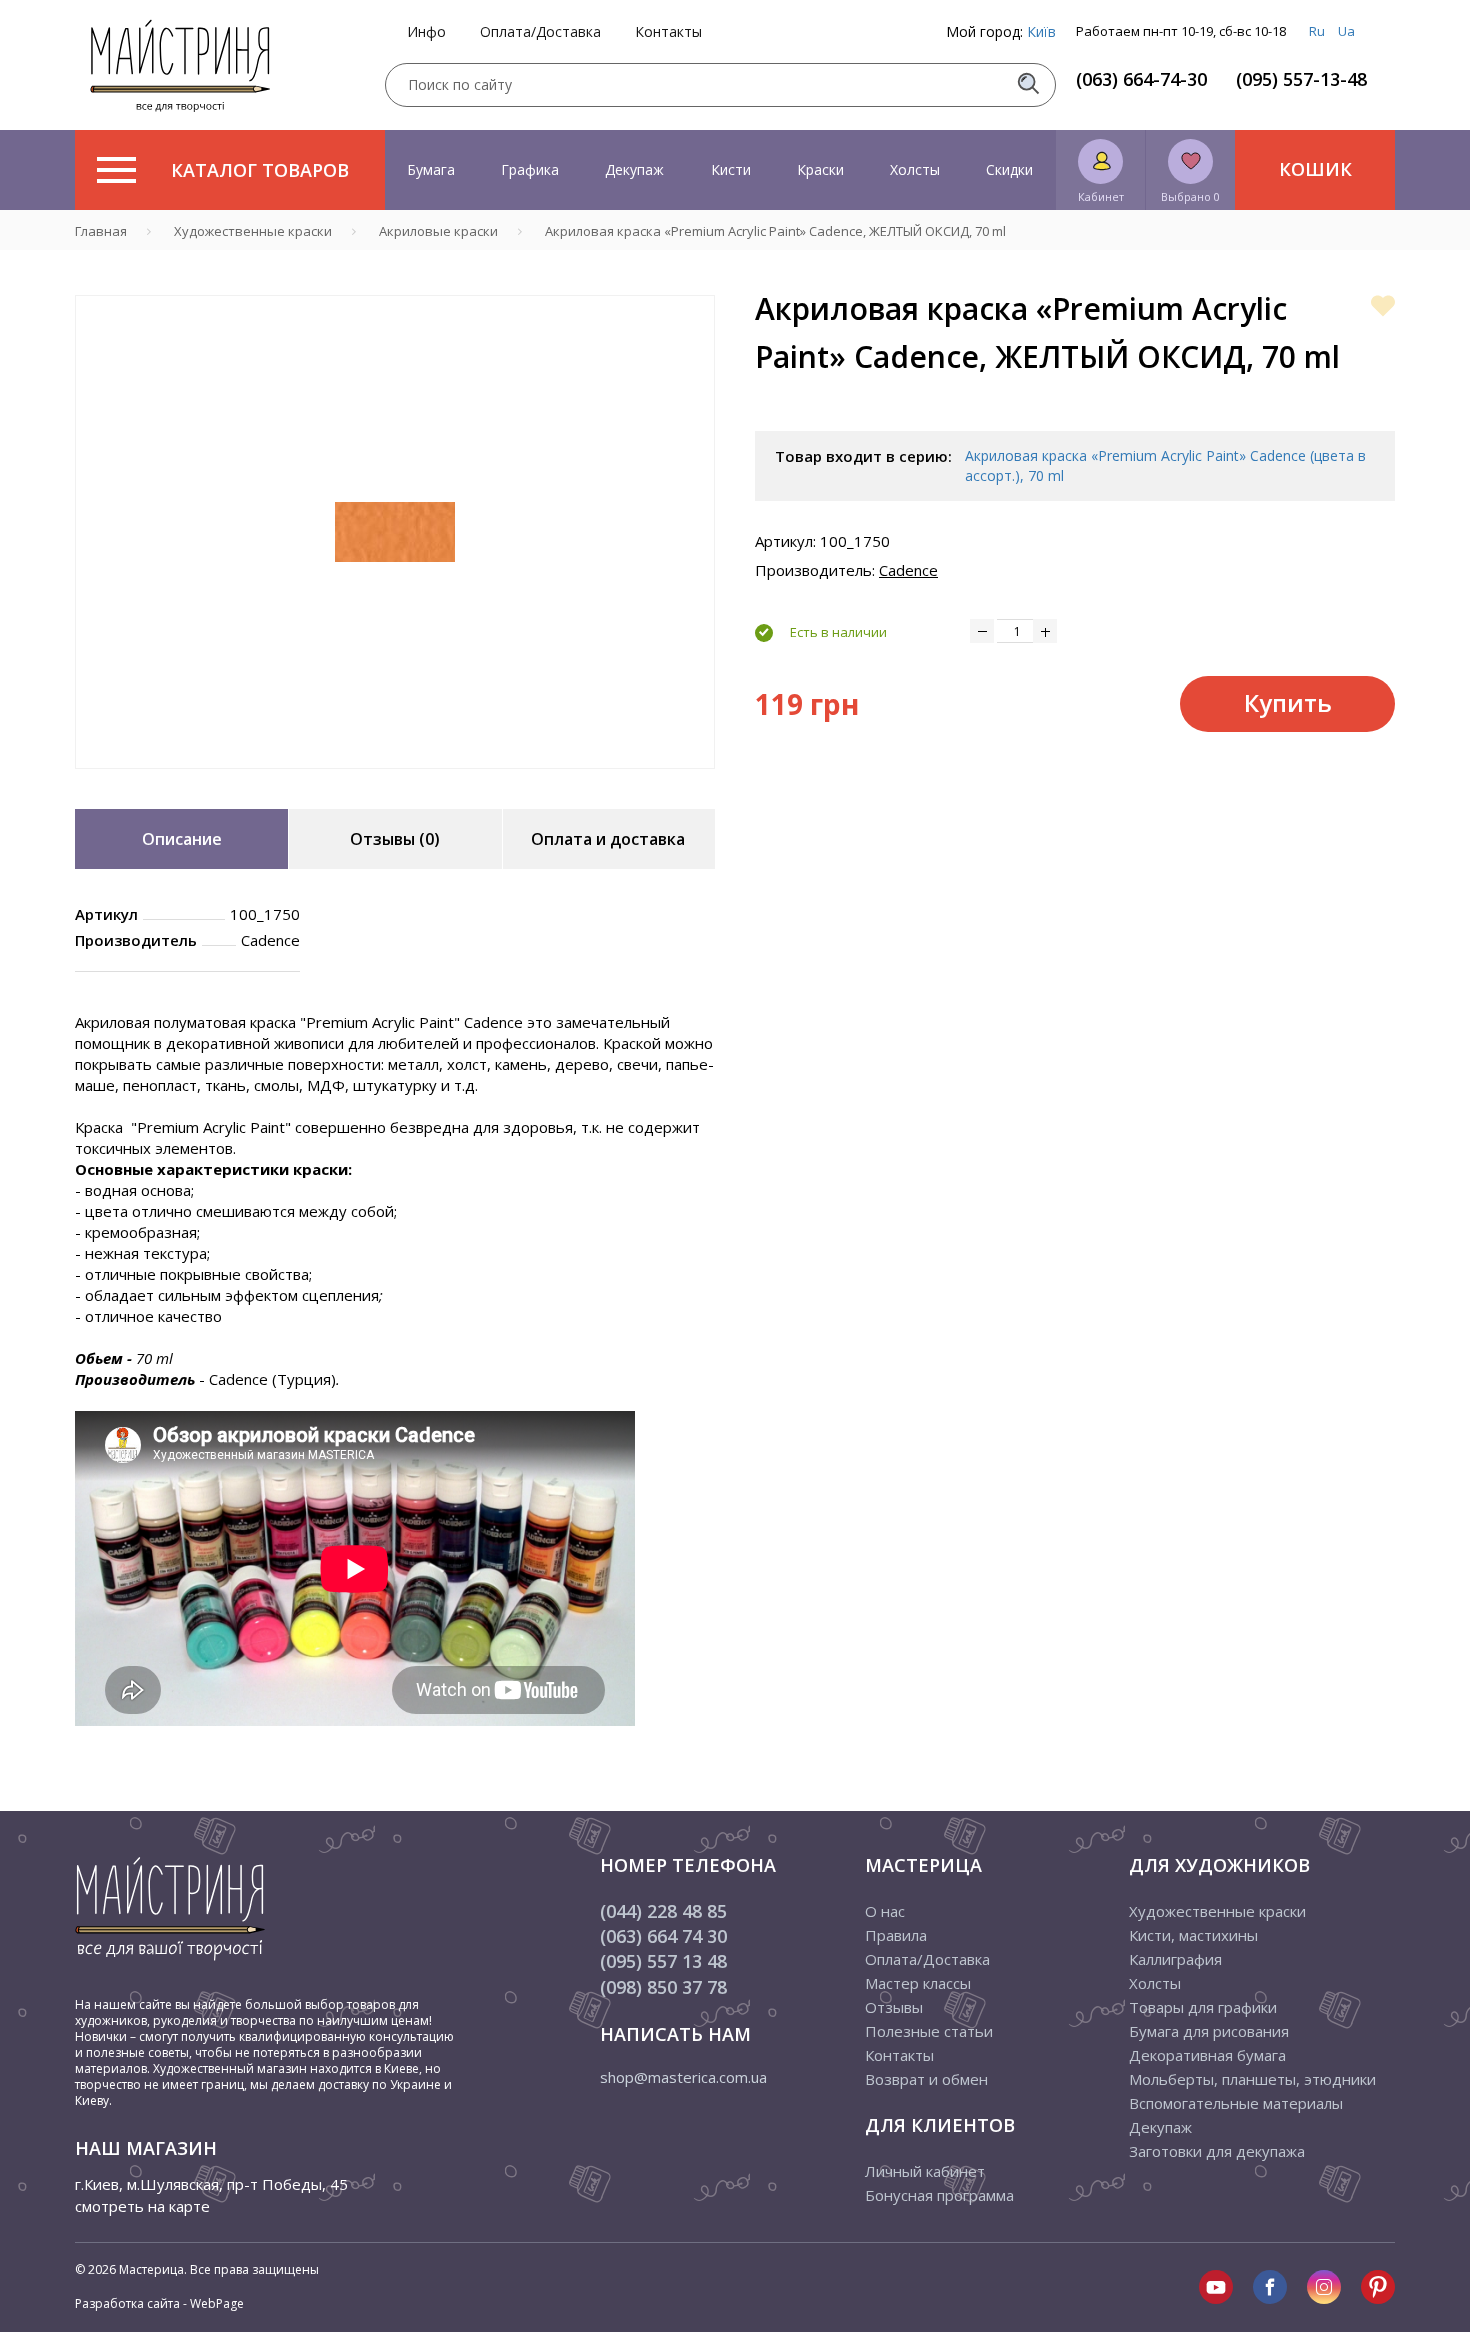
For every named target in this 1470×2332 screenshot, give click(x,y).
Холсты (915, 169)
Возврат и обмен (926, 2079)
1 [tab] (395, 783)
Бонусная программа (939, 2195)
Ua (1346, 31)
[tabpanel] (395, 532)
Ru (1317, 31)
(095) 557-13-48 (1301, 79)
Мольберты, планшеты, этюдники (1252, 2079)
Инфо (426, 32)
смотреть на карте (142, 2206)
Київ (1041, 31)
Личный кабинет (925, 2171)
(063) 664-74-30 (1141, 79)
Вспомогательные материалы (1236, 2103)
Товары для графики (1203, 2007)
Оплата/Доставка (540, 32)
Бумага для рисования (1209, 2031)
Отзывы (894, 2007)
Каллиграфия (1175, 1959)
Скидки (1009, 169)
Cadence (908, 570)
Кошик (1315, 169)
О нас (885, 1911)
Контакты (668, 32)
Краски (820, 169)
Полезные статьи (929, 2031)
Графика (530, 169)
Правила (896, 1935)
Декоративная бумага (1207, 2055)
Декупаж (634, 169)
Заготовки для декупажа (1217, 2151)
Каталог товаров (260, 170)
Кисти (731, 169)
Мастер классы (918, 1983)
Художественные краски (1217, 1911)
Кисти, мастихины (1193, 1935)
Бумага (431, 169)
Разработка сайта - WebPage (159, 2303)
